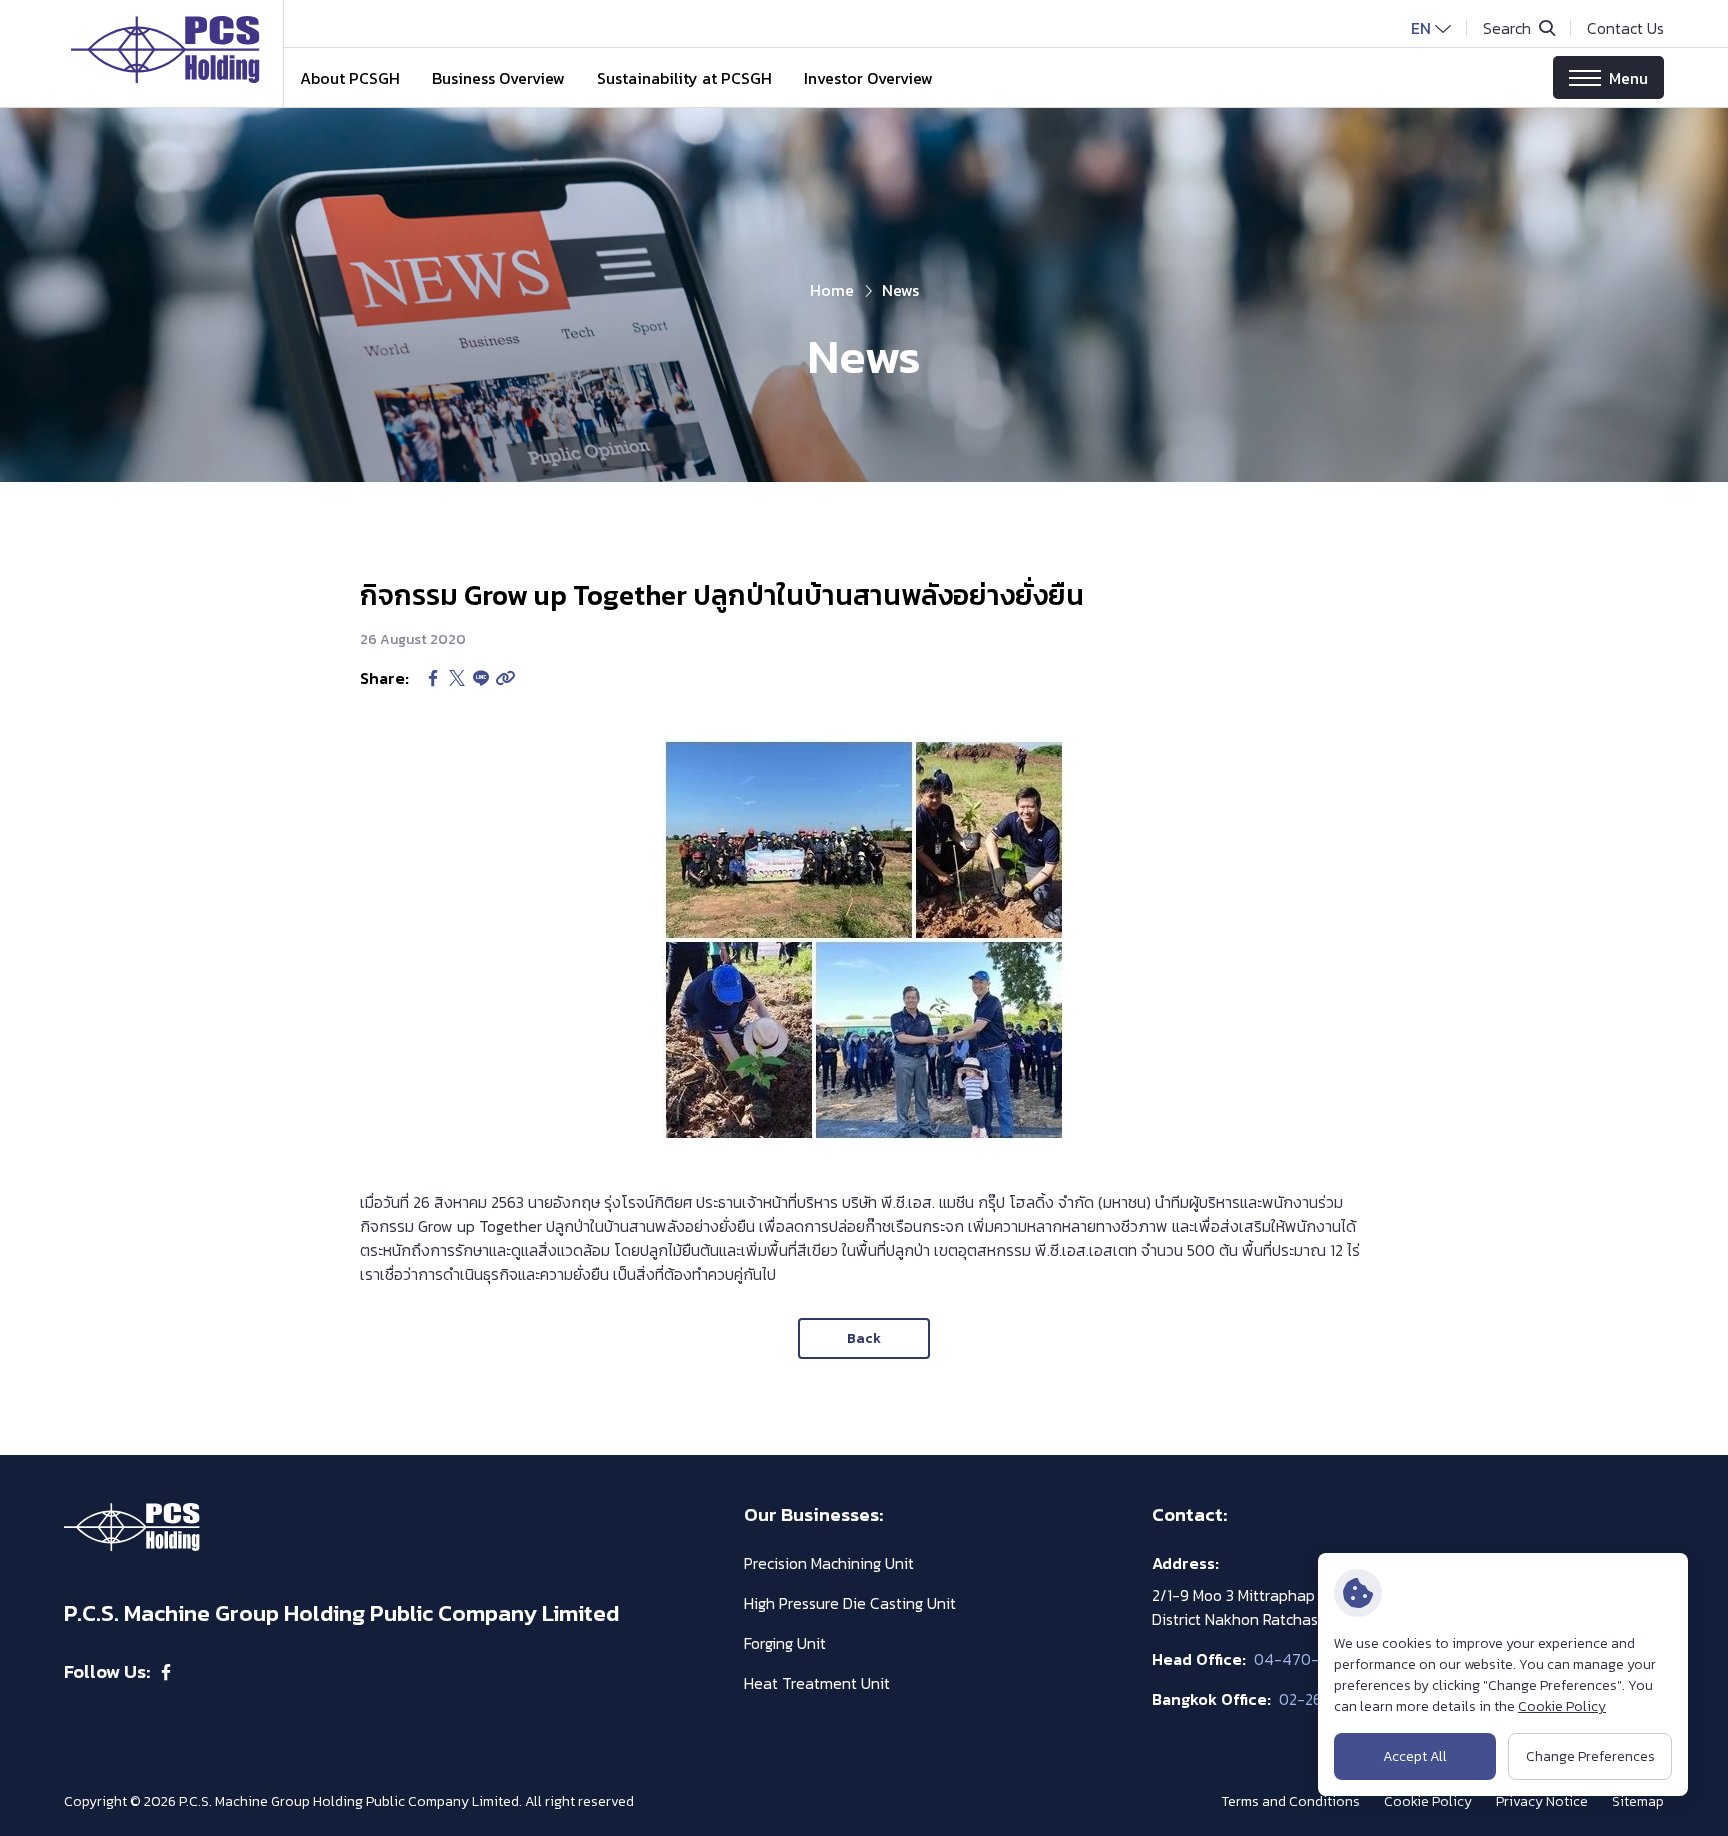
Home (832, 290)
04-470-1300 (1303, 1659)
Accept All (1415, 1756)
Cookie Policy (1562, 1706)
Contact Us (1625, 28)
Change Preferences (1590, 1756)
